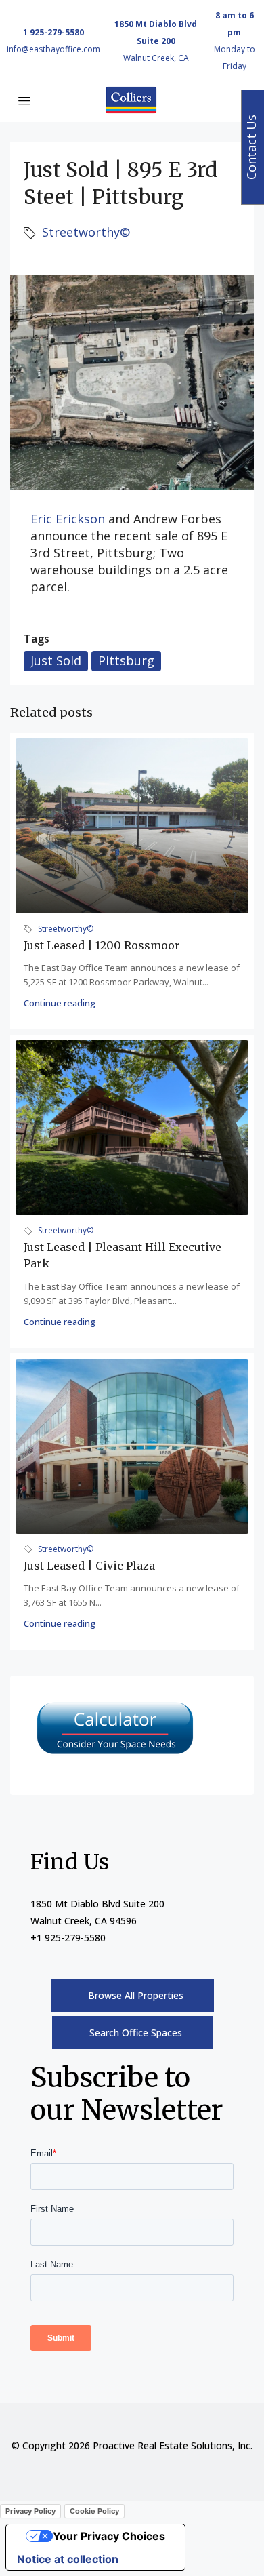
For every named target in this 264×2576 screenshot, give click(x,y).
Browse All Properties (136, 1995)
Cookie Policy (94, 2511)
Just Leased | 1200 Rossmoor (102, 945)
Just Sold (56, 660)
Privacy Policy (30, 2511)
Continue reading (60, 1003)
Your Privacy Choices (109, 2536)
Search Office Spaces (136, 2033)
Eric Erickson (68, 519)
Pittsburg (126, 660)
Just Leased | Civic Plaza (89, 1566)
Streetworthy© (86, 232)
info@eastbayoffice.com (53, 49)
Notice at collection (68, 2559)
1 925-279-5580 (53, 32)
